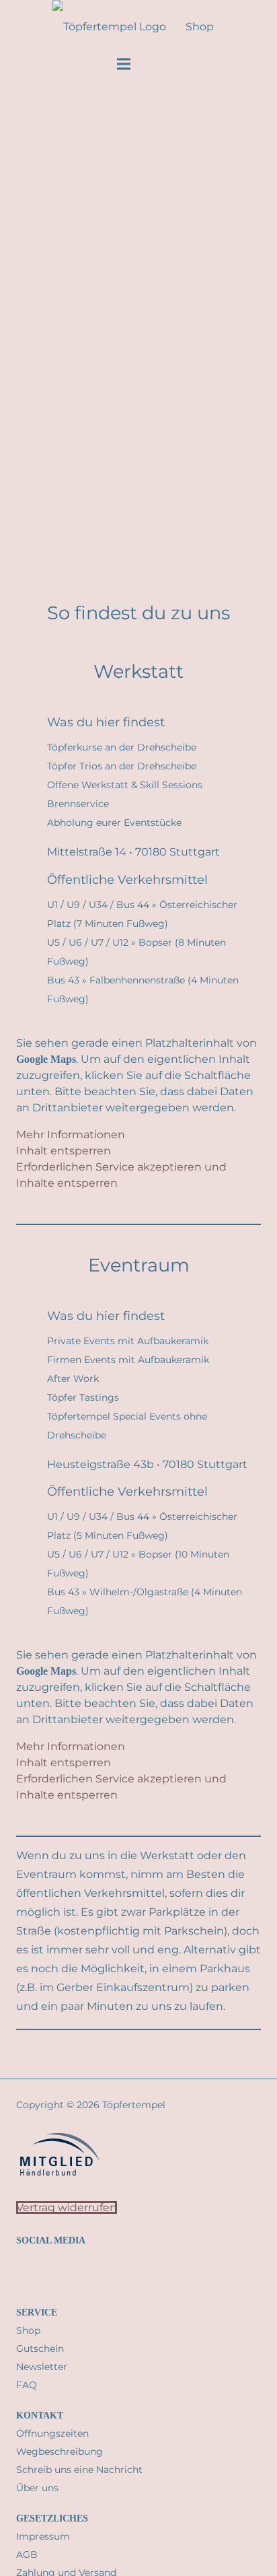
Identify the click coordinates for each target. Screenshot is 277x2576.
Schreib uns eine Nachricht (79, 2470)
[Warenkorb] (229, 27)
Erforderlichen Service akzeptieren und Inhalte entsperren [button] (121, 1175)
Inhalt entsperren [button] (64, 1151)
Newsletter (42, 2367)
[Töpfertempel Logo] (109, 27)
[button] (39, 27)
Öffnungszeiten (52, 2433)
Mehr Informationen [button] (71, 1135)
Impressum (43, 2536)
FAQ (27, 2385)
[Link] (262, 27)
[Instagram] (19, 2270)
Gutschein (40, 2348)
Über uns (37, 2488)
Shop (28, 2330)
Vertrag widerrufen (67, 2207)
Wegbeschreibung (60, 2451)
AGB (27, 2554)
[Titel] (53, 2270)
